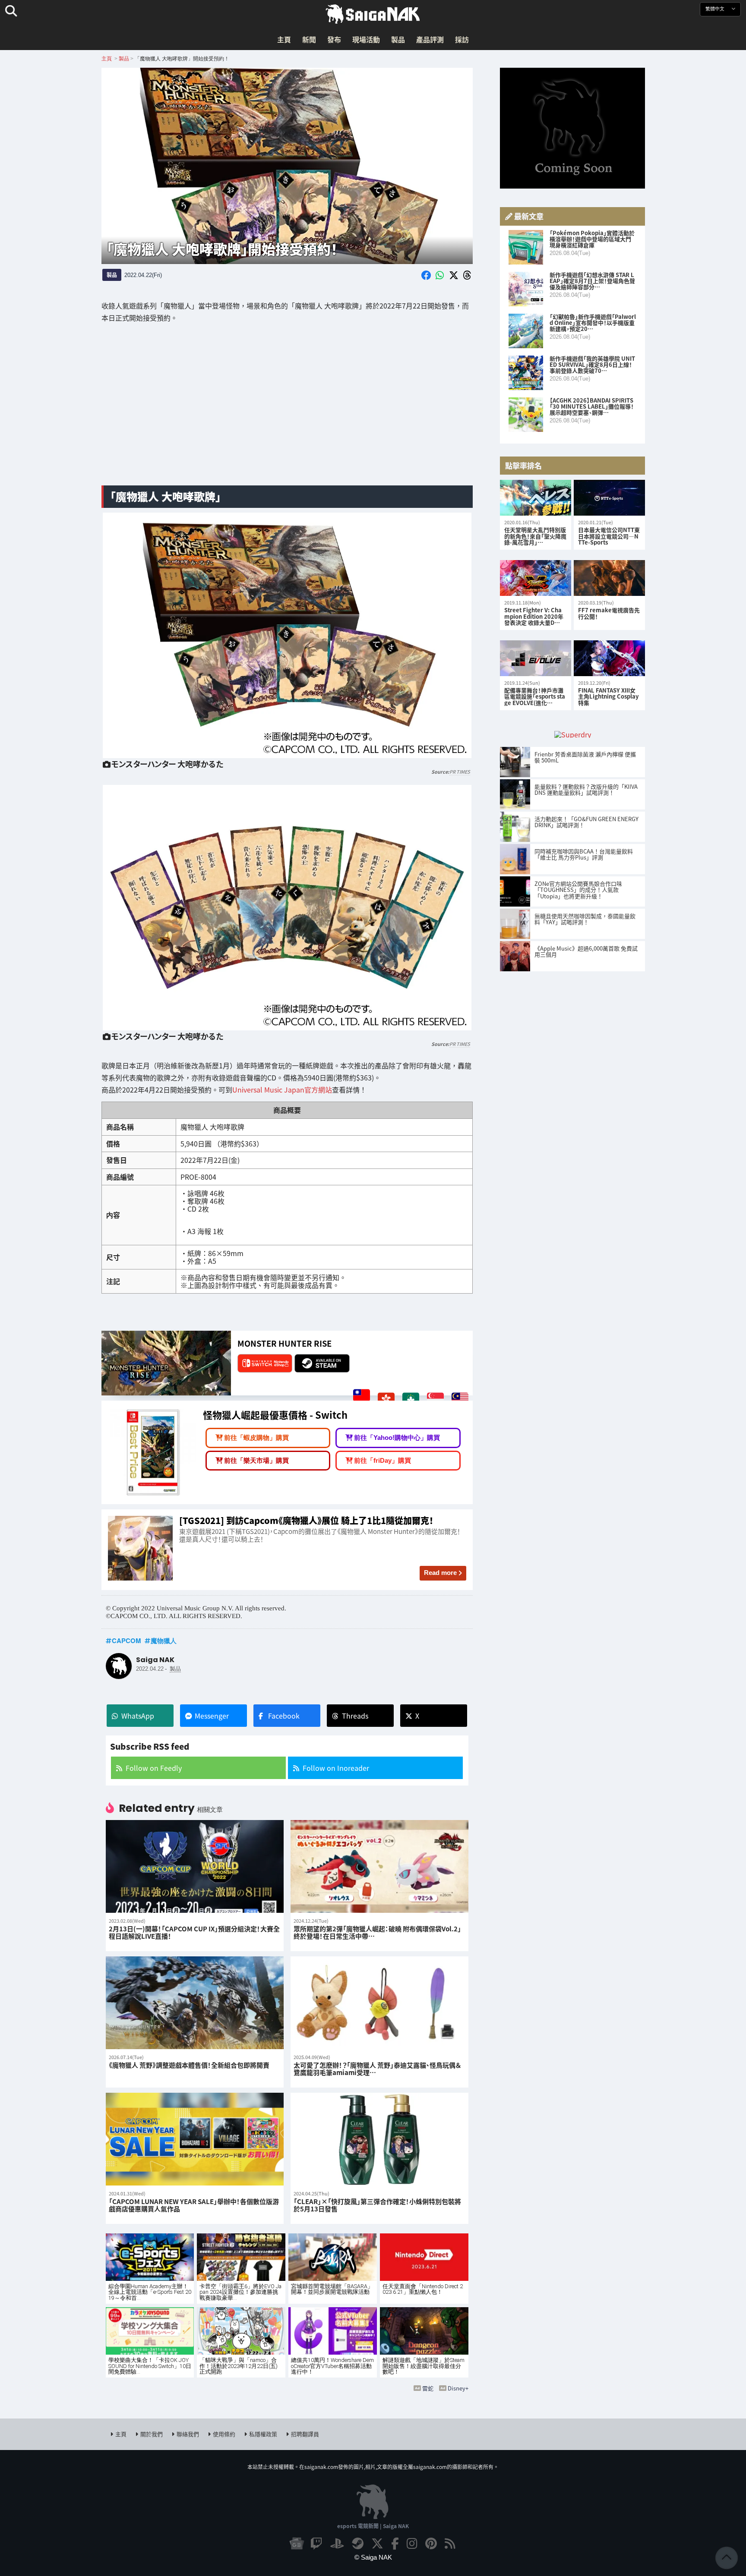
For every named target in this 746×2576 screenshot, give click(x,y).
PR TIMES (460, 772)
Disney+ (458, 2388)
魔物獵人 (164, 1641)
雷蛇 (428, 2388)
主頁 (284, 39)
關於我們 (152, 2434)
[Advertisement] (287, 411)
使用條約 (224, 2434)
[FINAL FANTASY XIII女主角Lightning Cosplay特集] (609, 658)
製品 (398, 39)
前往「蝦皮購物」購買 (256, 1438)
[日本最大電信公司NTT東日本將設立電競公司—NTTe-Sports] (609, 498)
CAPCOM (126, 1641)
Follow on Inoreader (336, 1768)
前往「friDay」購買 (382, 1460)
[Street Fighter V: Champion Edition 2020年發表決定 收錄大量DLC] (536, 578)
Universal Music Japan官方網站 (282, 1090)
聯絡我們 (188, 2434)
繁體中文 (716, 9)
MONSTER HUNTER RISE (284, 1343)
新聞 (309, 39)
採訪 (462, 39)
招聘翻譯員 (305, 2434)
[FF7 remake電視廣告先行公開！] (609, 578)
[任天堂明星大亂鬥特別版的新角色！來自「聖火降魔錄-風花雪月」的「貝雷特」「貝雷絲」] (536, 498)
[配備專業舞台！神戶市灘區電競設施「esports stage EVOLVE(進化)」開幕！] (536, 658)
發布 (334, 39)
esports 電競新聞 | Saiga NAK (373, 2526)
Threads (355, 1716)
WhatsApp (138, 1716)
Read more (440, 1573)
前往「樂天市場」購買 (256, 1460)
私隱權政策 (263, 2434)
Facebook (284, 1716)
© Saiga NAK (373, 2557)
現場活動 (366, 39)
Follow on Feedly (154, 1768)
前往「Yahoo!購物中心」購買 (397, 1438)
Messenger (212, 1716)
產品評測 (430, 39)
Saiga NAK (373, 14)
